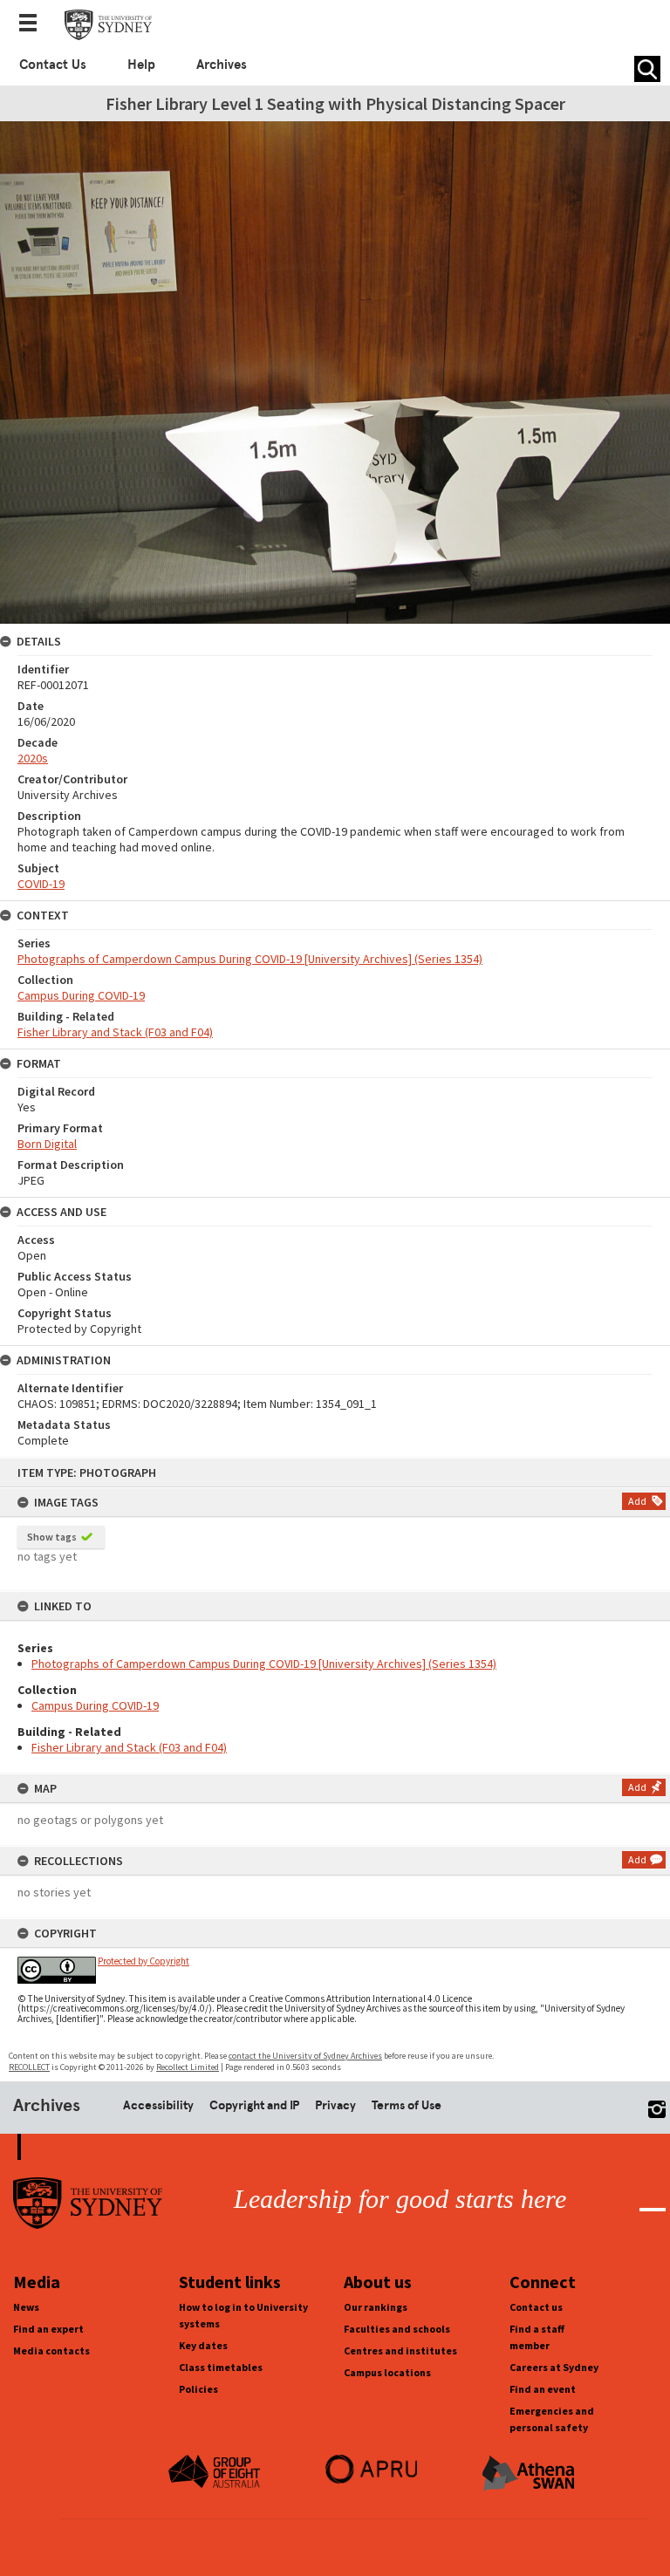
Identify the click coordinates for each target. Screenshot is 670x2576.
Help (141, 65)
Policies (198, 2389)
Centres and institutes (400, 2351)
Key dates (203, 2345)
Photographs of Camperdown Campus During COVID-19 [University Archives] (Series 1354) (264, 1664)
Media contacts (51, 2351)
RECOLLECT (29, 2067)
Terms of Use (407, 2105)
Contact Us (53, 65)
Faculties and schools (397, 2329)
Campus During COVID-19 (95, 1705)
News (26, 2307)
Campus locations (387, 2372)
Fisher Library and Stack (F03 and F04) (129, 1747)
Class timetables (221, 2367)
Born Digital (47, 1144)
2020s (33, 758)
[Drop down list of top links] (33, 24)
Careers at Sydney (554, 2367)
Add (637, 1501)
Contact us (536, 2307)
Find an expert (48, 2329)
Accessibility (158, 2105)
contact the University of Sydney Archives (305, 2056)
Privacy (335, 2105)
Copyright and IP (254, 2105)
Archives (222, 65)
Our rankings (376, 2307)
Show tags (52, 1537)
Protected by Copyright (144, 1961)
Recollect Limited (188, 2067)
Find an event (543, 2389)
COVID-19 (41, 884)
